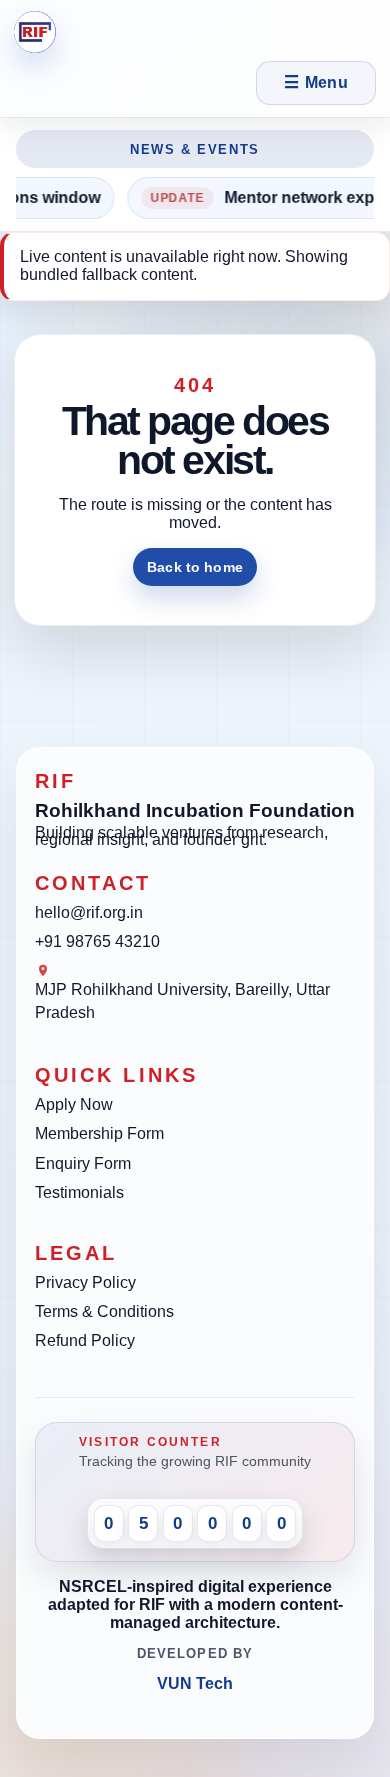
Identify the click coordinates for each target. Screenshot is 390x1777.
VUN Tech (195, 1683)
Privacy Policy (85, 1282)
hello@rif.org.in (89, 912)
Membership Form (99, 1133)
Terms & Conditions (104, 1311)
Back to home (195, 567)
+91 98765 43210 (97, 941)
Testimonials (79, 1192)
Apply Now (74, 1104)
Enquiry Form (83, 1163)
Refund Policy (85, 1340)
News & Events (194, 149)
